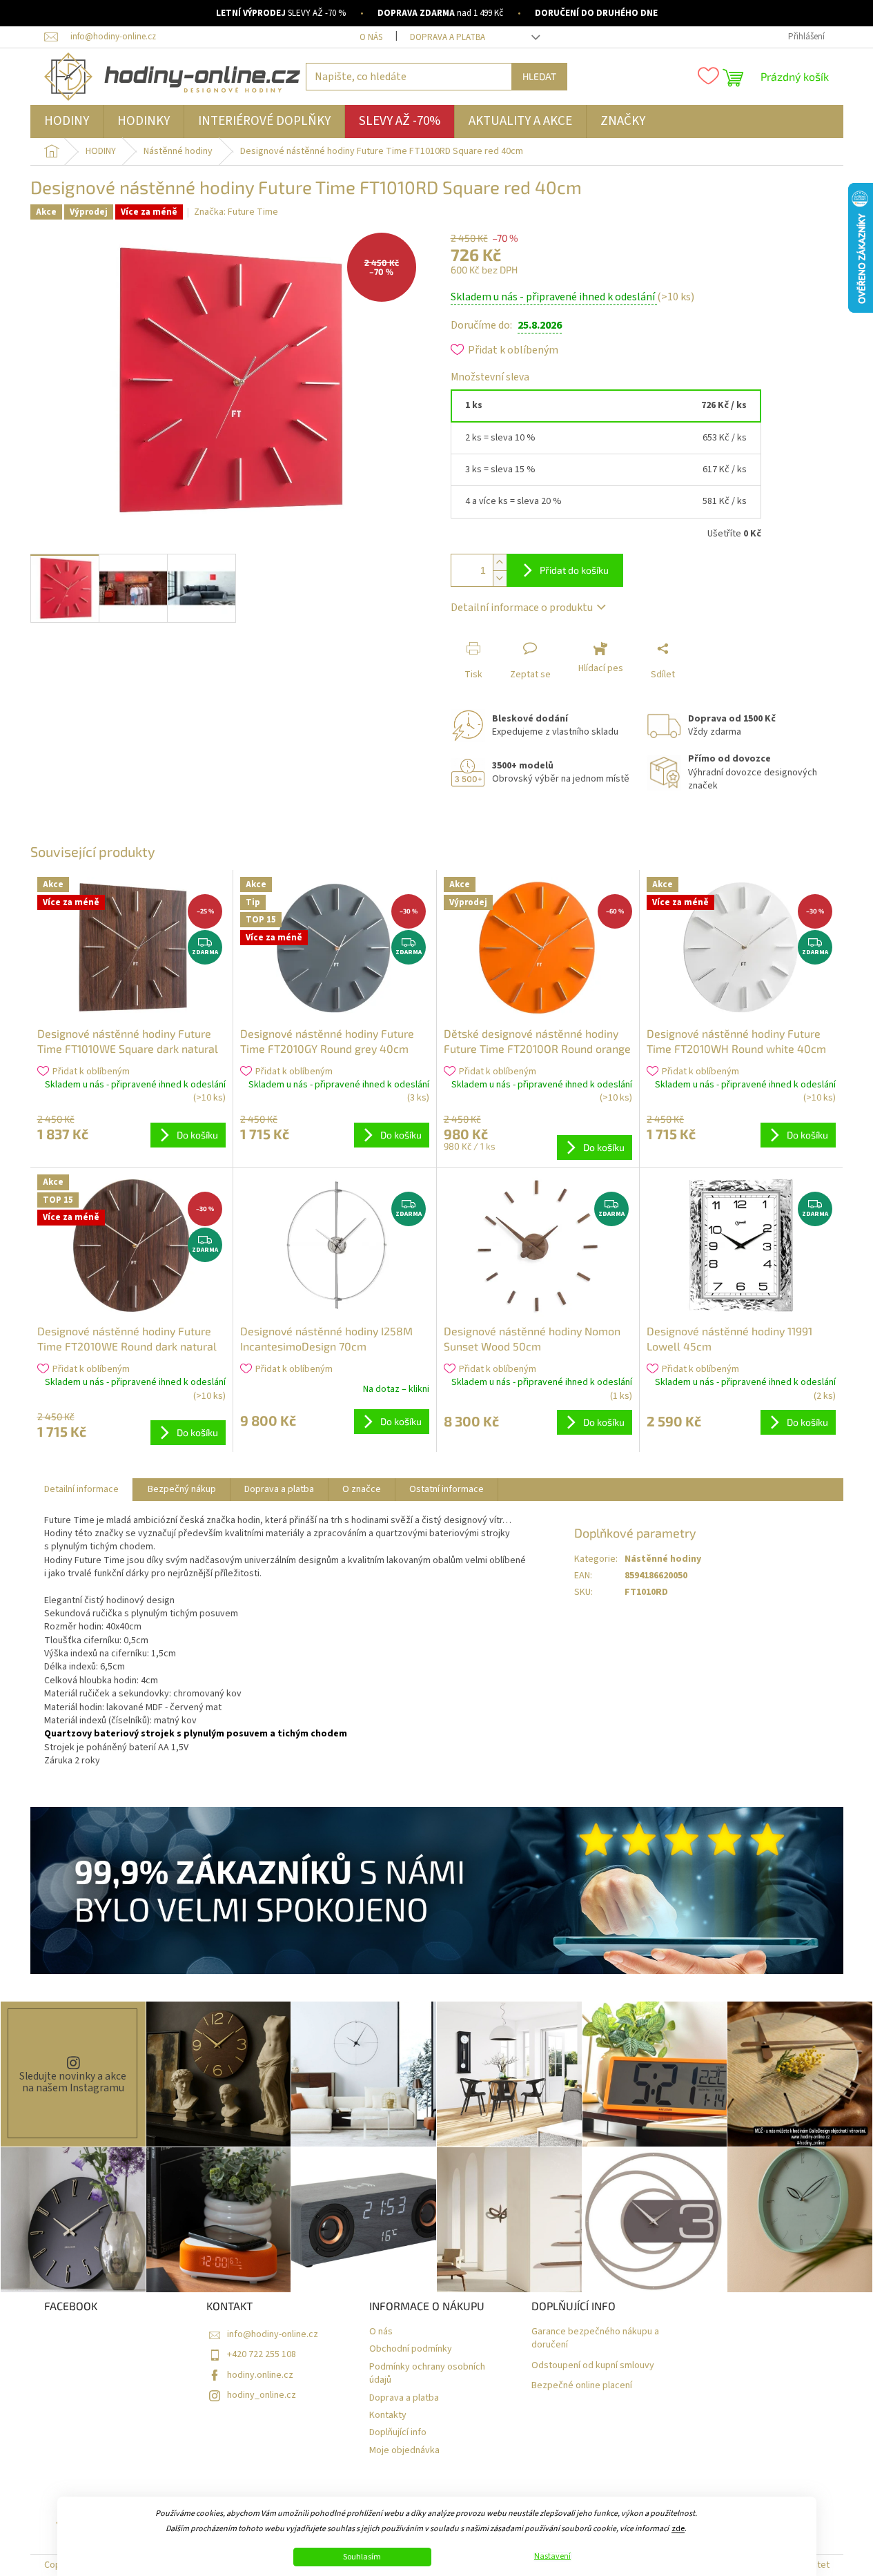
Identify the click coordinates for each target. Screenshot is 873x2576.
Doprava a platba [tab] (279, 1489)
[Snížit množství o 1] (500, 578)
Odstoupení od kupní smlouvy (593, 2366)
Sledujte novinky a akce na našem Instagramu (73, 2082)
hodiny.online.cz (260, 2375)
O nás (371, 37)
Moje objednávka (404, 2451)
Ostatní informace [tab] (447, 1489)
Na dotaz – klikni (396, 1389)
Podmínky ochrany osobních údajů (427, 2374)
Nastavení (552, 2557)
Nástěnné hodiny (663, 1559)
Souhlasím (362, 2557)
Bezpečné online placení (582, 2386)
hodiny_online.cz (262, 2395)
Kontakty (388, 2415)
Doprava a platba (448, 37)
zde (678, 2529)
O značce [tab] (362, 1489)
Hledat (539, 76)
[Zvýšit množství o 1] (500, 562)
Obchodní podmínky (411, 2349)
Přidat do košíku (574, 570)
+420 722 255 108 (262, 2354)
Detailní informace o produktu (522, 608)
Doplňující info (398, 2433)
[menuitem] (67, 122)
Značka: (236, 212)
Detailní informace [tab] (81, 1489)
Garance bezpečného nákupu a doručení (595, 2338)
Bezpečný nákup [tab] (182, 1489)
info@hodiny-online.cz (273, 2334)
